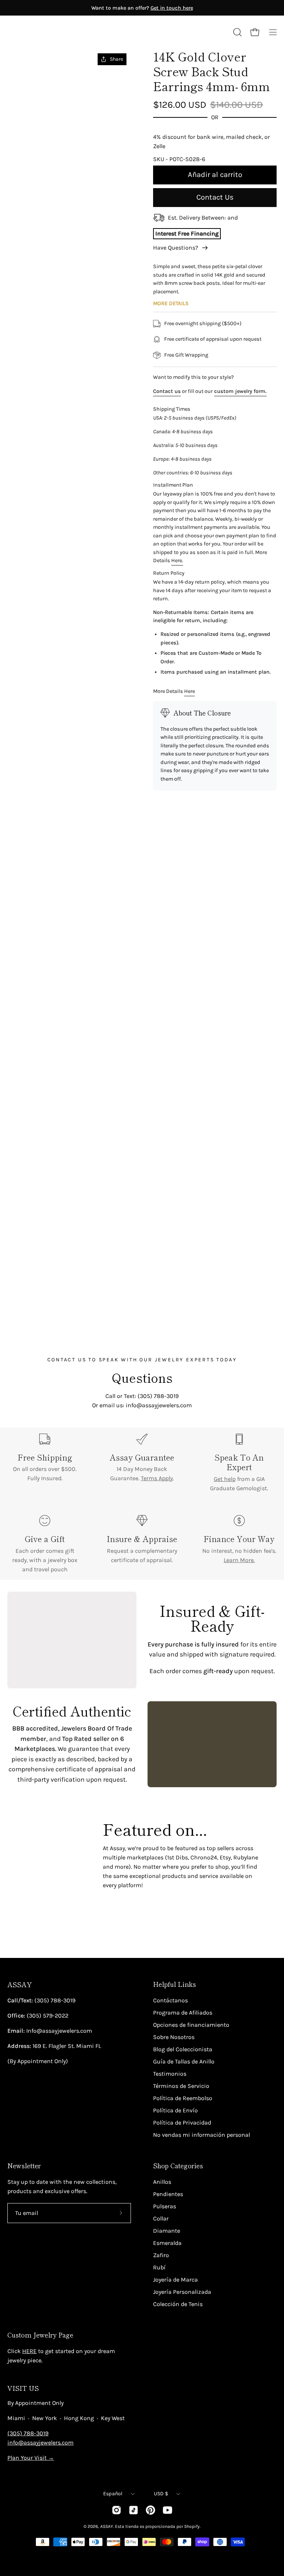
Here (190, 691)
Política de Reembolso (183, 2098)
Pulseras (165, 2206)
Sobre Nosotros (174, 2037)
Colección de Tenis (178, 2304)
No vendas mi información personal (202, 2135)
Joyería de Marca (175, 2280)
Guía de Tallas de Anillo (184, 2061)
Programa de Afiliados (183, 2013)
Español (113, 2494)
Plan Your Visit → (31, 2458)
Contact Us (215, 197)
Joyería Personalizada (182, 2292)
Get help (225, 1479)
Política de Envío (175, 2110)
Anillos (162, 2182)
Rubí (159, 2267)
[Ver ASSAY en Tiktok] (133, 2510)
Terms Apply (157, 1478)
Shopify (192, 2526)
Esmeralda (167, 2243)
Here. (177, 560)
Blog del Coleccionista (183, 2049)
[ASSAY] (41, 32)
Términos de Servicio (181, 2086)
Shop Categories (178, 2166)
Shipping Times (172, 409)
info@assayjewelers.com (40, 2442)
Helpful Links (175, 1984)
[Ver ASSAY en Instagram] (116, 2510)
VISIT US (23, 2388)
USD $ (161, 2494)
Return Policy (169, 573)
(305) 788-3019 (28, 2433)
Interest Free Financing (187, 233)
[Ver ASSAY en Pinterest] (151, 2510)
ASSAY (20, 1984)
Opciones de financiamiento (191, 2025)
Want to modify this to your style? (193, 377)
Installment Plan (173, 485)
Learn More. (239, 1560)
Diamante (167, 2231)
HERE (29, 2351)
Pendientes (168, 2194)
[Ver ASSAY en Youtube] (168, 2510)
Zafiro (161, 2255)
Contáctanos (170, 2000)
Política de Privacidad (182, 2123)
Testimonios (170, 2074)
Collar (161, 2218)
